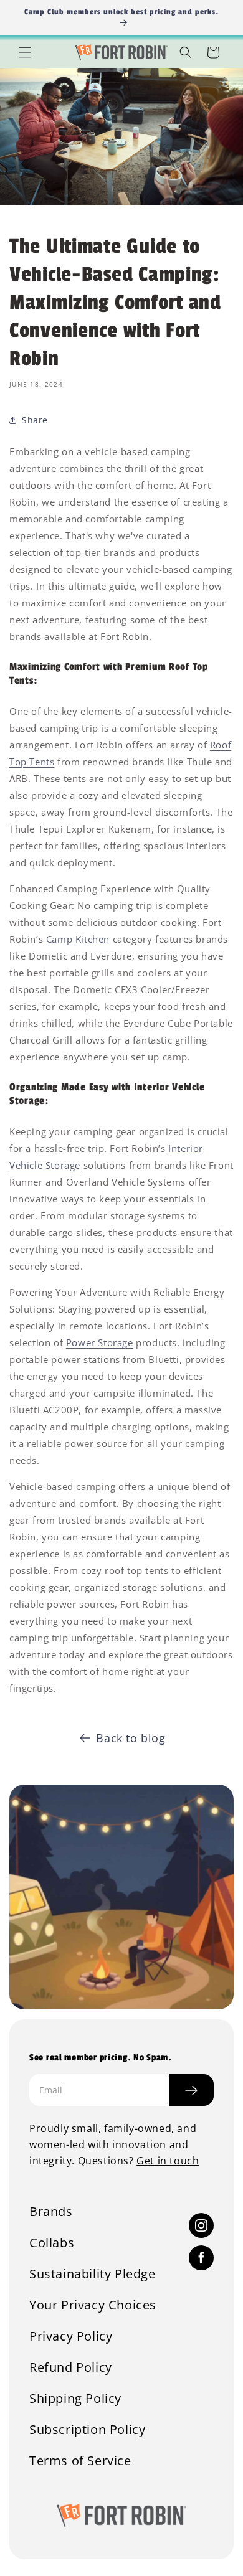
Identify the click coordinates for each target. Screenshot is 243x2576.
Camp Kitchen (78, 939)
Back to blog (131, 1738)
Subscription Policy (87, 2430)
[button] (25, 52)
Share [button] (35, 420)
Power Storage (100, 1342)
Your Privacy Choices (93, 2305)
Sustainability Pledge (93, 2274)
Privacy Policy (71, 2336)
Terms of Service (80, 2461)
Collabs (52, 2243)
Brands (51, 2212)
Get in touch (168, 2161)
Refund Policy (71, 2367)
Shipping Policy (75, 2399)
